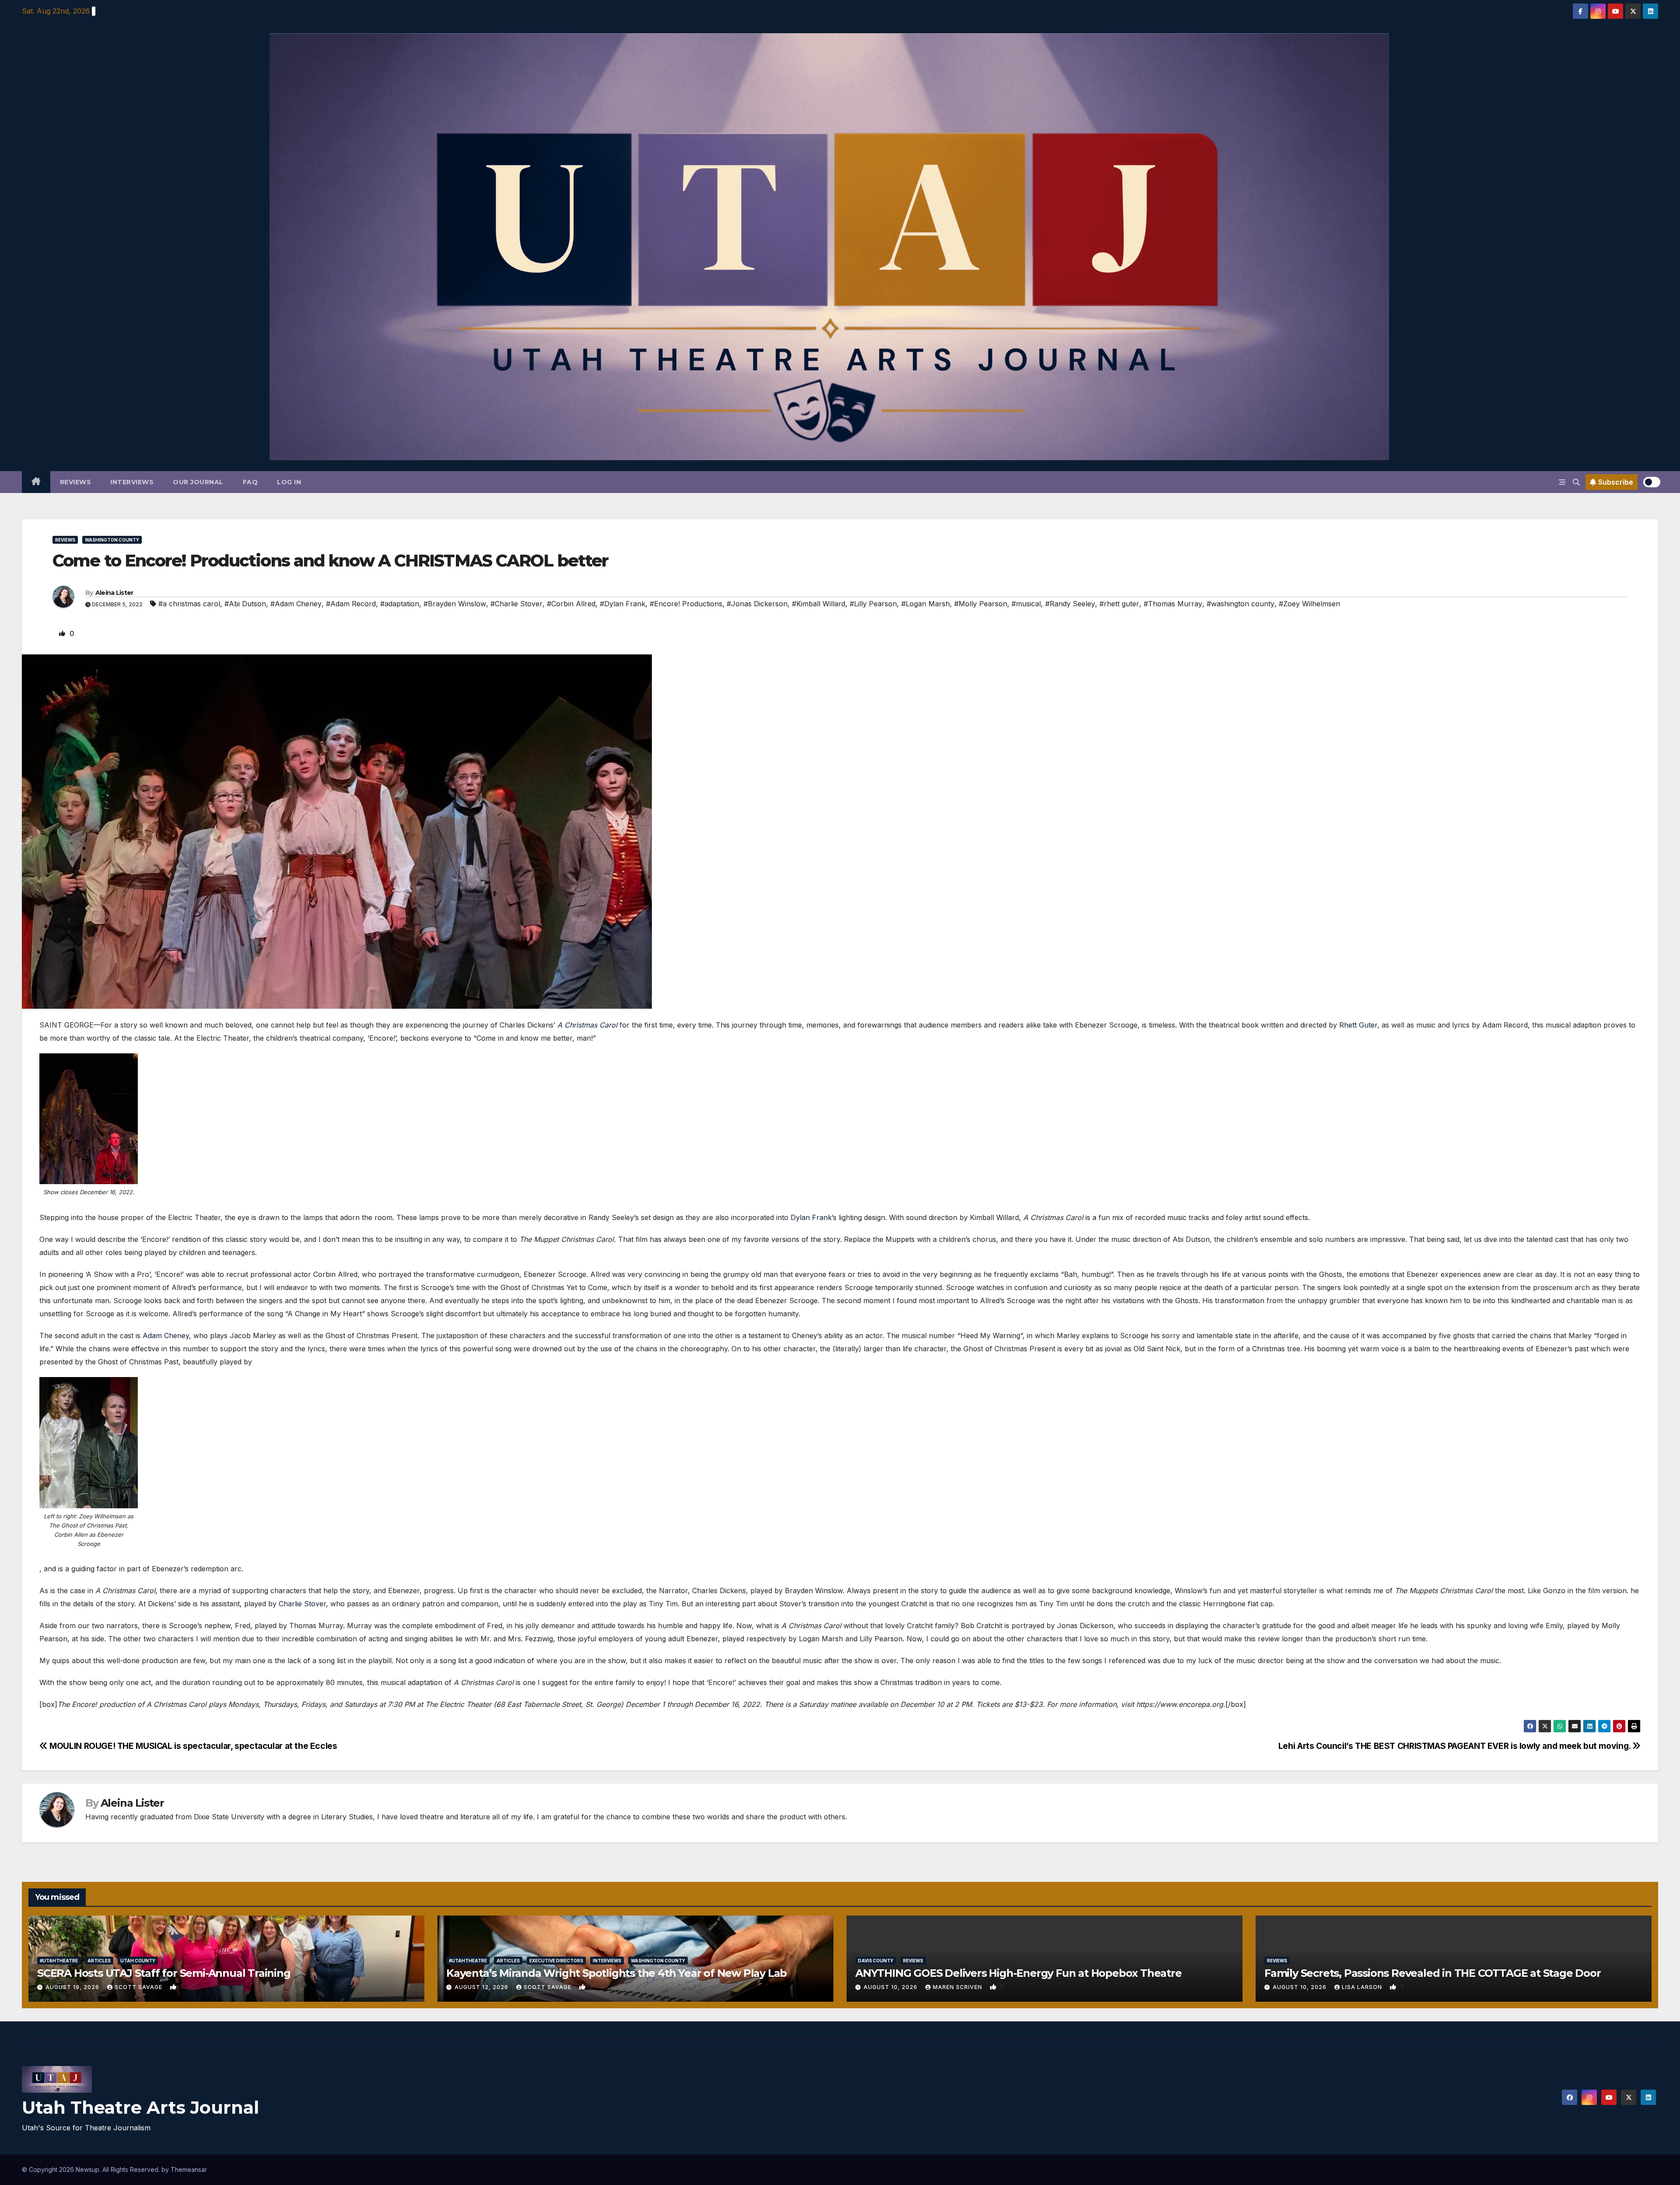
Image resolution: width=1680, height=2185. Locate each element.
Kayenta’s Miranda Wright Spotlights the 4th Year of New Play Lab (616, 1973)
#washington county (1241, 604)
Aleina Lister (114, 593)
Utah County (138, 1961)
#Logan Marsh (926, 604)
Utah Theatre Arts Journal (140, 2107)
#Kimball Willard (819, 604)
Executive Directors (556, 1961)
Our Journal (198, 482)
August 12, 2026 (482, 1987)
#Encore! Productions (686, 604)
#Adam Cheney (296, 604)
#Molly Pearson (981, 604)
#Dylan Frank (623, 604)
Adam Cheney (166, 1335)
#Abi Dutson (245, 604)
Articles (99, 1961)
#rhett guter (1119, 604)
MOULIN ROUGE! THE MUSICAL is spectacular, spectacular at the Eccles (192, 1746)
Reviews (76, 482)
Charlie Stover (302, 1604)
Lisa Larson (1363, 1987)
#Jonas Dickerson (757, 604)
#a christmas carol (189, 604)
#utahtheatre (59, 1961)
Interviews (132, 482)
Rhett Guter (1358, 1025)
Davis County (876, 1961)
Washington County (112, 540)
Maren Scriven (958, 1987)
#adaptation (400, 604)
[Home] (36, 482)
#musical (1026, 604)
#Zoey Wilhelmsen (1309, 604)
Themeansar (189, 2169)
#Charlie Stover (516, 604)
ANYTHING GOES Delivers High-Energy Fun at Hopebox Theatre (1018, 1973)
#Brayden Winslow (455, 604)
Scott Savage (139, 1987)
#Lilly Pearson (873, 604)
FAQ (250, 482)
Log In (289, 482)
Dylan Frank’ (812, 1217)
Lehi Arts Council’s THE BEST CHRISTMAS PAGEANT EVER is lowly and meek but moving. (1456, 1746)
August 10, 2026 (891, 1987)
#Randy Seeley (1070, 604)
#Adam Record (351, 604)
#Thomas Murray (1173, 604)
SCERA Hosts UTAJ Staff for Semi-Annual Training (164, 1973)
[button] (1576, 482)
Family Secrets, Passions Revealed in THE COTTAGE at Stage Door (1433, 1973)
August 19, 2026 (73, 1987)
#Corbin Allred (571, 604)
